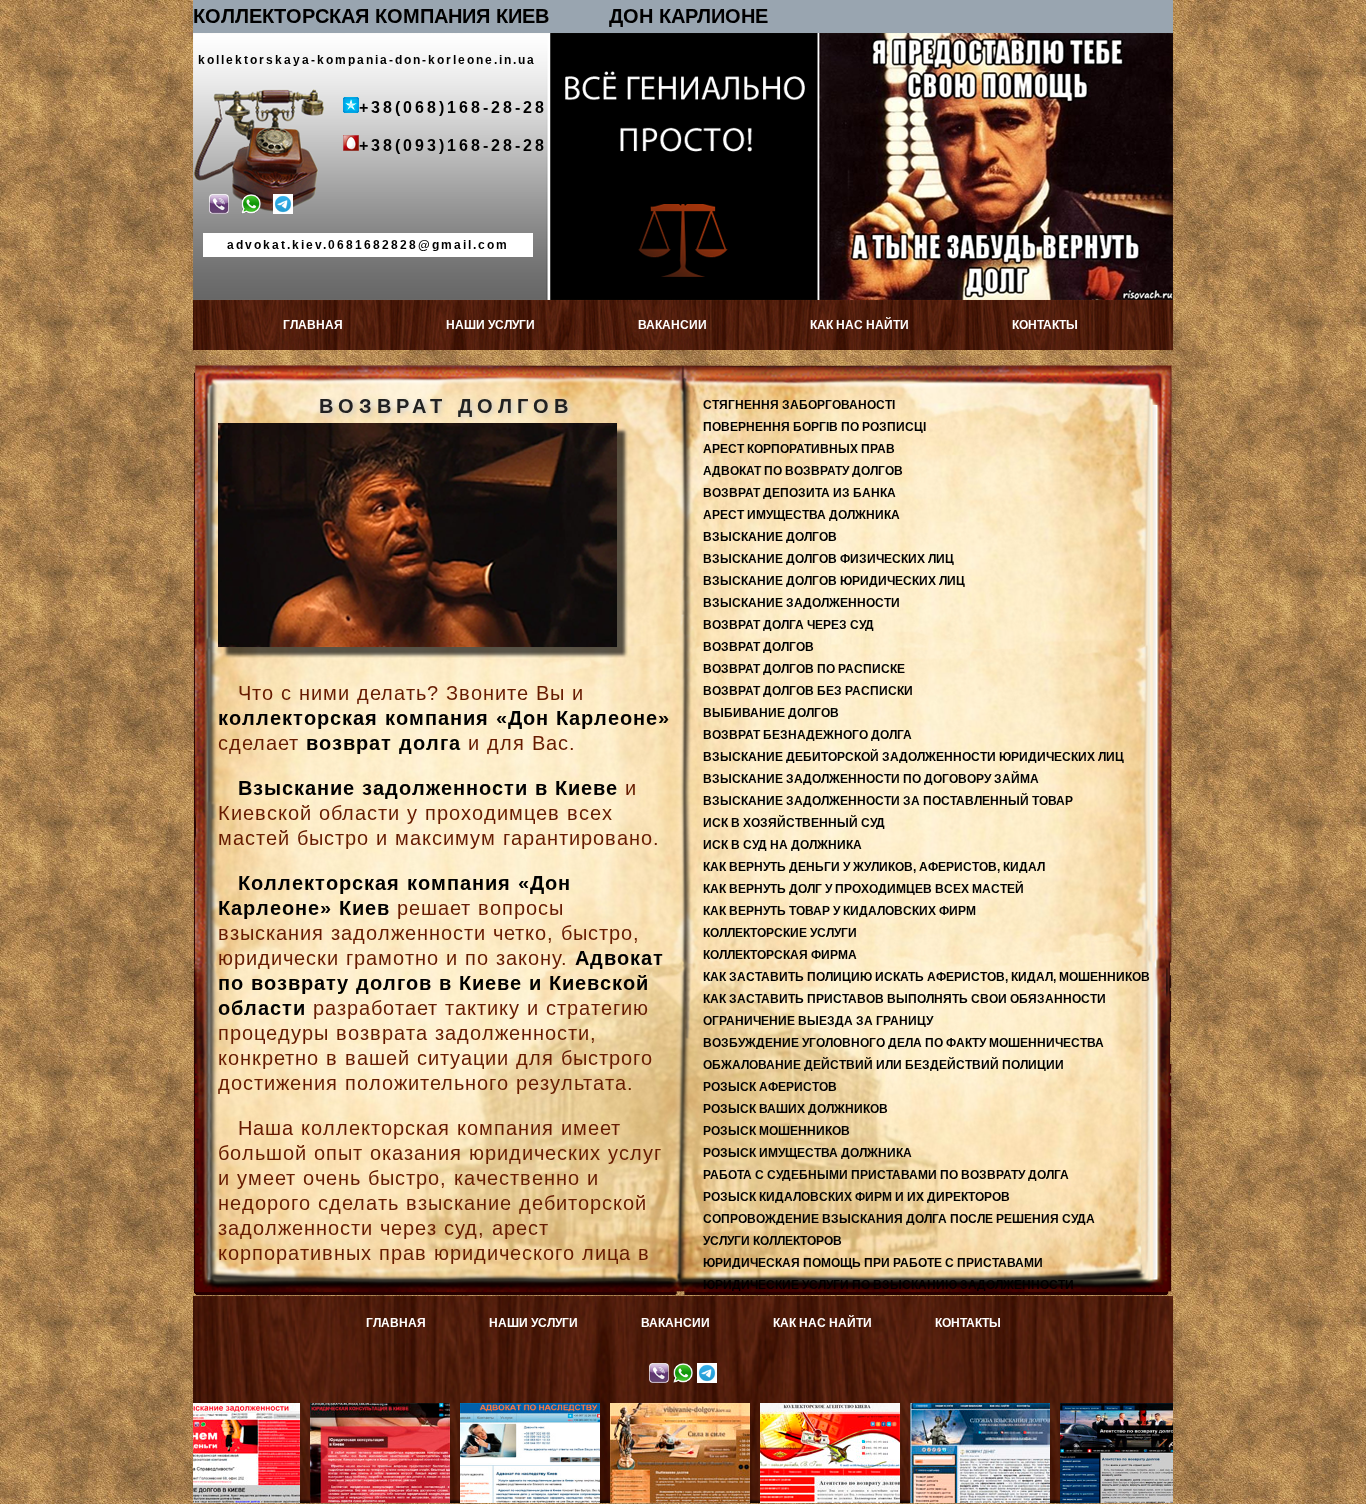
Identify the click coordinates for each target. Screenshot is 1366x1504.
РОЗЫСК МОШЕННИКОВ (776, 1131)
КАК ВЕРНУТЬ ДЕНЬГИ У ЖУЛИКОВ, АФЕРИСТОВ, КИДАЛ (874, 867)
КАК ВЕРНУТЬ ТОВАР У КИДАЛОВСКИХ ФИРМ (839, 911)
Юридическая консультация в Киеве (299, 1417)
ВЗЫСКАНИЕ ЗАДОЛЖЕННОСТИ (801, 603)
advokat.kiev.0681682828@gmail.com (368, 245)
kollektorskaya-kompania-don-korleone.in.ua (367, 60)
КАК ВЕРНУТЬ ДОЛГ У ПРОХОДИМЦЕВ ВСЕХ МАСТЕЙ (863, 889)
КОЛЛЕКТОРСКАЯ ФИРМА (780, 955)
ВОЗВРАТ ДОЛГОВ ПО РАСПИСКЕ (804, 669)
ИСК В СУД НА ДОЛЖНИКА (782, 845)
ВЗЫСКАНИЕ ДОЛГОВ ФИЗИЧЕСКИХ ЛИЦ (828, 559)
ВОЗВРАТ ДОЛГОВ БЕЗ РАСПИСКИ (808, 691)
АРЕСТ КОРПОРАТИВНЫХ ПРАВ (799, 449)
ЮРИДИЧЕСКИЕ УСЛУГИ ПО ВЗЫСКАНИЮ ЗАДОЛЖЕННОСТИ (888, 1285)
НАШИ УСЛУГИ (490, 325)
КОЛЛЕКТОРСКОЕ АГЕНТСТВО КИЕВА (749, 1417)
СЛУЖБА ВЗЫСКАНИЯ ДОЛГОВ (899, 1417)
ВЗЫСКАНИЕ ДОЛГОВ (770, 537)
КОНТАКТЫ (1045, 325)
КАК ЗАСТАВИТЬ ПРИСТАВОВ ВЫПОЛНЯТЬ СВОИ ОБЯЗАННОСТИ (904, 999)
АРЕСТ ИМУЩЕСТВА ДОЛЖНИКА (801, 515)
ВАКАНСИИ (672, 325)
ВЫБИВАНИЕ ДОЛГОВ (771, 713)
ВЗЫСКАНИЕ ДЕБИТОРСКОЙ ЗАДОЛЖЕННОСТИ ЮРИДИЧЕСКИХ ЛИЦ (913, 757)
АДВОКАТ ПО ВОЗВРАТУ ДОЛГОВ (803, 471)
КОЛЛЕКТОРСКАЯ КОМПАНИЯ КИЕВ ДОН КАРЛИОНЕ (480, 16)
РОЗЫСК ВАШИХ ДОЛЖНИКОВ (795, 1109)
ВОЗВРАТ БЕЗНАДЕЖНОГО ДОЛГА (807, 735)
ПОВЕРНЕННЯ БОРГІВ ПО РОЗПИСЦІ (814, 427)
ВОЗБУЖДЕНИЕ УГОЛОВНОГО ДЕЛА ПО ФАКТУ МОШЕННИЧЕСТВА (903, 1043)
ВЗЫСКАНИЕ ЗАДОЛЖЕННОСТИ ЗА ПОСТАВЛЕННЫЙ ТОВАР (888, 801)
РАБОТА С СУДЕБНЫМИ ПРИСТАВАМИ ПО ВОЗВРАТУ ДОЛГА (886, 1175)
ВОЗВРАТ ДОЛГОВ (758, 647)
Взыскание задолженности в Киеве (428, 788)
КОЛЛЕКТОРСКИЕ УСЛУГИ (780, 933)
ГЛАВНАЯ (313, 325)
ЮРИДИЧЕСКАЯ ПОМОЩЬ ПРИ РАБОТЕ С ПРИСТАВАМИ (873, 1263)
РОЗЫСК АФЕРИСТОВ (770, 1087)
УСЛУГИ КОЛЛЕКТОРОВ (772, 1241)
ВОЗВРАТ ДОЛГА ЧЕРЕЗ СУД (788, 625)
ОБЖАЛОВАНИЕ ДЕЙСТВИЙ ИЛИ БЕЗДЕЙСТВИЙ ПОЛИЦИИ (883, 1065)
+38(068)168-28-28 (453, 107)
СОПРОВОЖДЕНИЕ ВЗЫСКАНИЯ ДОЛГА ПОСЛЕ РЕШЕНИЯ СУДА (899, 1219)
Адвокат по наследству (449, 1417)
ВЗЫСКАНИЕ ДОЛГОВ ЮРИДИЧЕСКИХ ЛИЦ (834, 581)
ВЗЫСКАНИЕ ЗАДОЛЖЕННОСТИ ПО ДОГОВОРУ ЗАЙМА (871, 779)
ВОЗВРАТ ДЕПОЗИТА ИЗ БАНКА (799, 493)
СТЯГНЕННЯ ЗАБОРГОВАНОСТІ (799, 405)
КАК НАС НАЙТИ (859, 325)
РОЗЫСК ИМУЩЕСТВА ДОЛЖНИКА (807, 1153)
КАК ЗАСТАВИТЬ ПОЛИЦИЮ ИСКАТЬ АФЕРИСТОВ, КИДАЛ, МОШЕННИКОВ (926, 977)
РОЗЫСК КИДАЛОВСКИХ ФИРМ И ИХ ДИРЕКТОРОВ (856, 1197)
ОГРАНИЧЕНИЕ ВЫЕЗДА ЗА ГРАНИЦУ (818, 1021)
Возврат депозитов (1049, 1410)
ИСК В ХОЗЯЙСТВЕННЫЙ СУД (794, 823)
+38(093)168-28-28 (453, 145)
